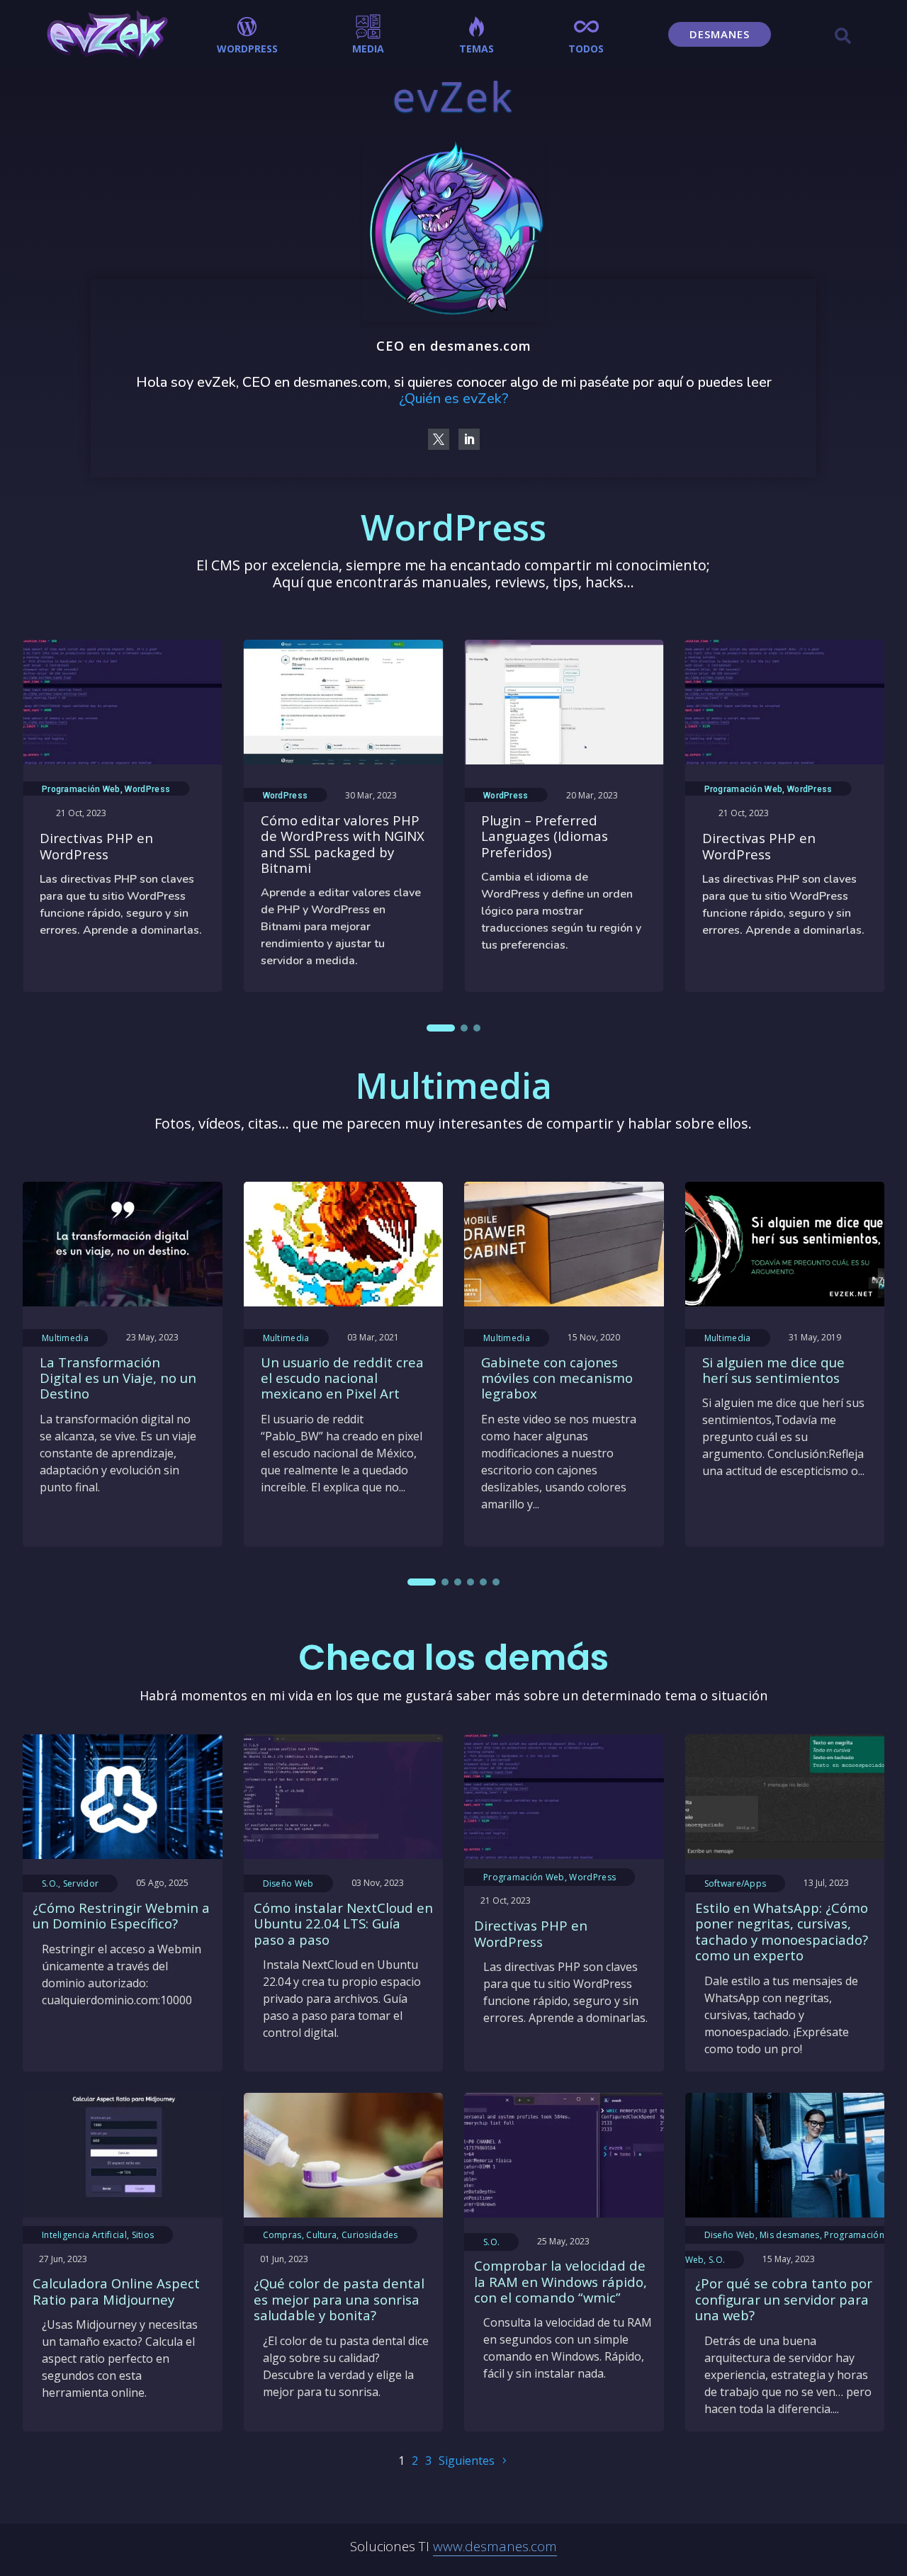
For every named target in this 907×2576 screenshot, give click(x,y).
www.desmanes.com (495, 2546)
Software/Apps (736, 1883)
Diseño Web (288, 1883)
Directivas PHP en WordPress (96, 846)
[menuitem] (247, 34)
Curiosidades (370, 2235)
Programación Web (81, 789)
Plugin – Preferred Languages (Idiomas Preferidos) (545, 836)
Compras (282, 2235)
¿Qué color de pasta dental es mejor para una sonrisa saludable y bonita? (339, 2299)
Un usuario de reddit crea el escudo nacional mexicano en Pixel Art (342, 1378)
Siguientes (467, 2461)
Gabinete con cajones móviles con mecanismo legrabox (557, 1378)
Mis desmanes (790, 2235)
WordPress (147, 789)
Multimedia (65, 1338)
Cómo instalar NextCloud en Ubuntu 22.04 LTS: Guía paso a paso (343, 1923)
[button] (441, 1028)
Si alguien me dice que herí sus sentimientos (773, 1370)
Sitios (143, 2235)
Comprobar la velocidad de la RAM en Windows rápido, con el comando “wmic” (560, 2281)
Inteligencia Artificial (84, 2235)
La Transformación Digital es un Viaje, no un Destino (118, 1378)
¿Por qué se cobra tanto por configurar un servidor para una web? (784, 2299)
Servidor (81, 1883)
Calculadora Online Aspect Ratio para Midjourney (116, 2291)
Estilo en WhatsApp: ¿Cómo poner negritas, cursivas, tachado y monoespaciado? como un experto (782, 1931)
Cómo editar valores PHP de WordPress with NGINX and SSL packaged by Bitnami (343, 844)
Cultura (321, 2235)
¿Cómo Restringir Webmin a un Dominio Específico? (121, 1915)
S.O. (50, 1883)
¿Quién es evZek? (453, 399)
